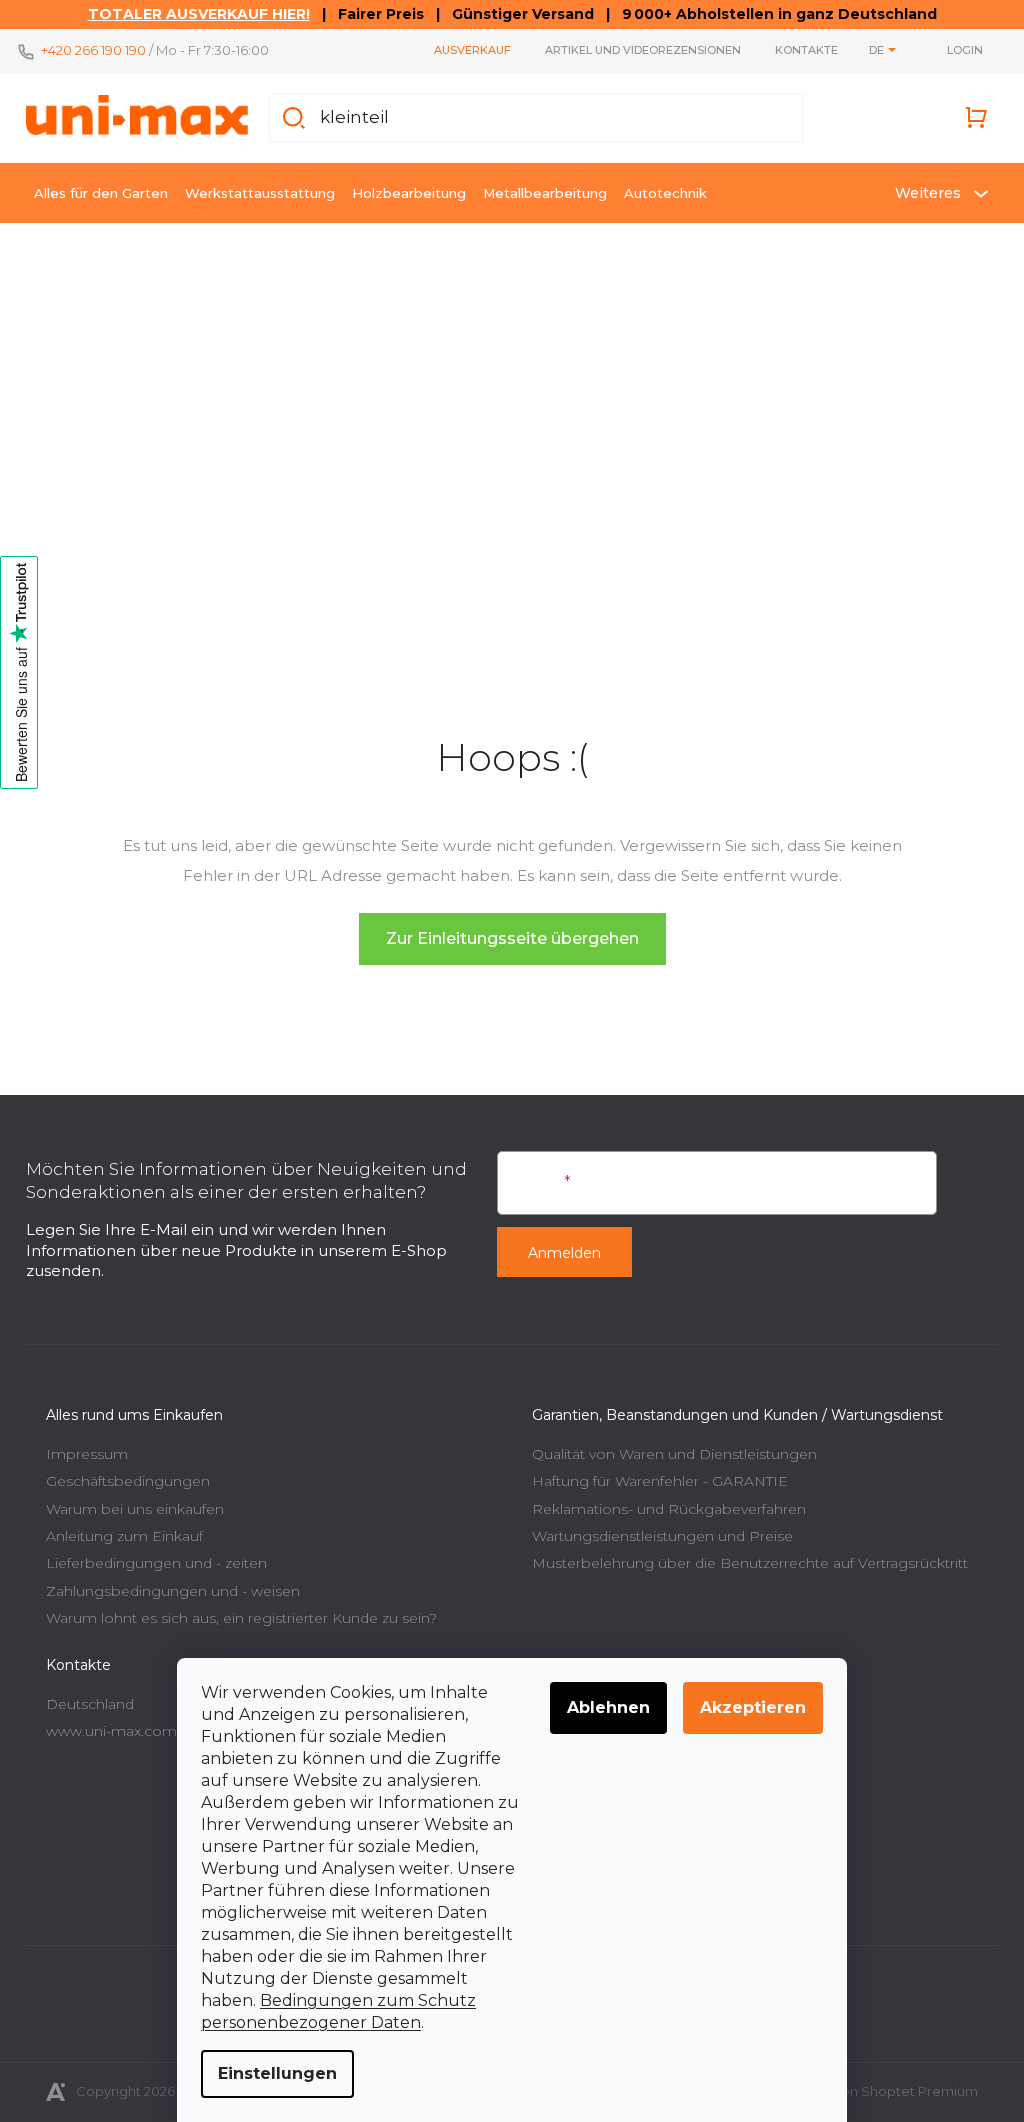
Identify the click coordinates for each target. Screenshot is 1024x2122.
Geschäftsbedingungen (121, 1474)
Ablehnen (601, 1707)
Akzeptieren (746, 1707)
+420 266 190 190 (86, 50)
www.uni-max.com (104, 1724)
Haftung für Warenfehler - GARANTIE (653, 1474)
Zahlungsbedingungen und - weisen (166, 1584)
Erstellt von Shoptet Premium (875, 2084)
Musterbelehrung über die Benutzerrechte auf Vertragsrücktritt (743, 1556)
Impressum (80, 1447)
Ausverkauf (465, 50)
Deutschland (83, 1697)
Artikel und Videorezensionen (636, 50)
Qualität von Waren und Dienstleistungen (667, 1447)
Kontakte (799, 50)
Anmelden (557, 1246)
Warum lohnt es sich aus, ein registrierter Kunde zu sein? (234, 1611)
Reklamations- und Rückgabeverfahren (662, 1502)
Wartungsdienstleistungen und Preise (655, 1529)
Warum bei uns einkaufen (128, 1502)
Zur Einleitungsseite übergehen (504, 931)
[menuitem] (94, 193)
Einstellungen (270, 2073)
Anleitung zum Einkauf (117, 1529)
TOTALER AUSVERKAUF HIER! (191, 14)
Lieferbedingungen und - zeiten (149, 1556)
